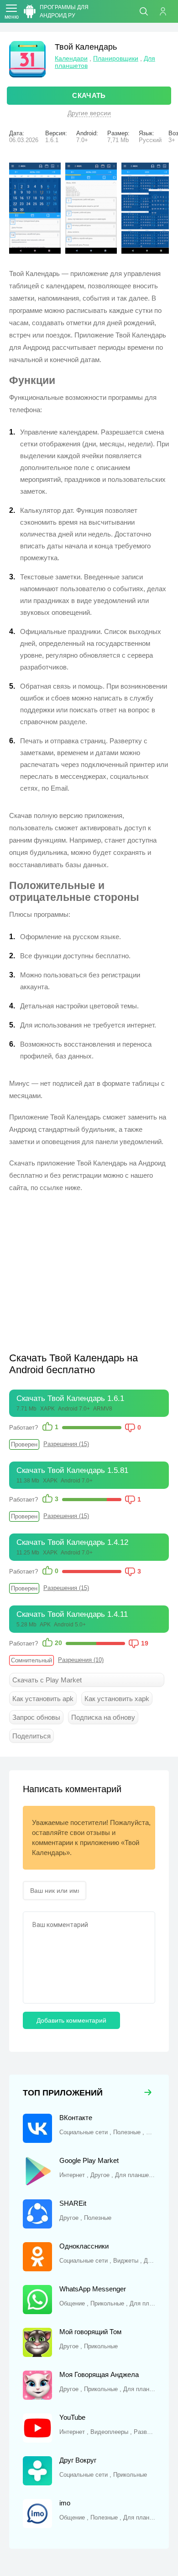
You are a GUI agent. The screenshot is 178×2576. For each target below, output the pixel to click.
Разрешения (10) (81, 1660)
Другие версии (89, 113)
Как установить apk (43, 1699)
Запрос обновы (36, 1717)
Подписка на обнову (103, 1717)
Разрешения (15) (66, 1444)
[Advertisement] (86, 1267)
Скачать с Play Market (47, 1680)
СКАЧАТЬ (89, 95)
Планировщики (116, 58)
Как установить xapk (117, 1699)
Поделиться (31, 1736)
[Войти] (167, 11)
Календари (71, 58)
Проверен (24, 1444)
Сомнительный (31, 1660)
